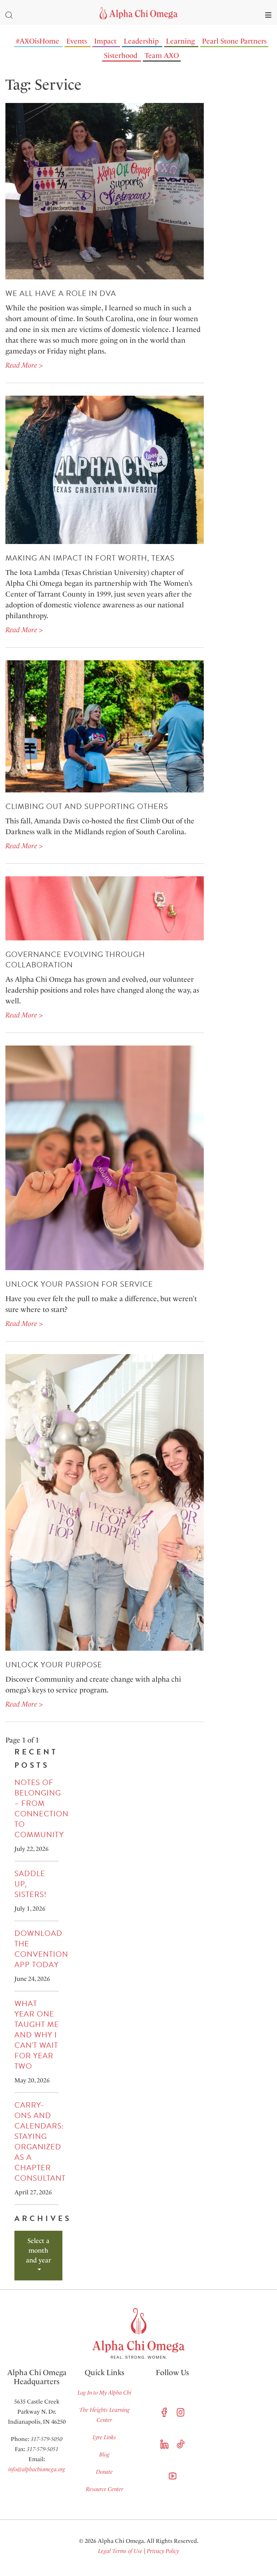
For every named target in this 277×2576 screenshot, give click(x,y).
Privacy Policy (163, 2551)
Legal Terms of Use (120, 2551)
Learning (180, 41)
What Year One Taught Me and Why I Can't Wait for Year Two (37, 2035)
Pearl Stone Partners (234, 41)
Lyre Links (104, 2437)
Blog (104, 2454)
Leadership (141, 41)
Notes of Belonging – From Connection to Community (41, 1809)
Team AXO (162, 55)
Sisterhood (121, 55)
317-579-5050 (47, 2439)
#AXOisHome (38, 41)
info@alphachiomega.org (37, 2469)
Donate (104, 2472)
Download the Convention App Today (41, 1949)
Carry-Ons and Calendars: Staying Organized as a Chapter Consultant (40, 2142)
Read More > (24, 365)
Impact (105, 41)
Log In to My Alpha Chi (104, 2393)
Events (77, 41)
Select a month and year (38, 2251)
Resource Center (105, 2489)
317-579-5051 (43, 2449)
